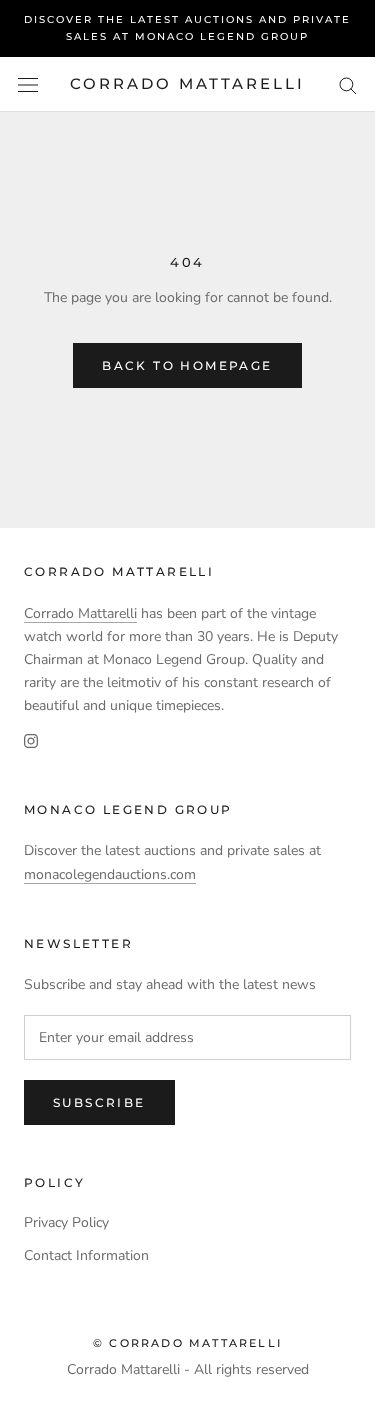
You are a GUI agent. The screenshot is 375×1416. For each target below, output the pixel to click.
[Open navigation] (28, 84)
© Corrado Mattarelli (187, 1343)
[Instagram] (31, 740)
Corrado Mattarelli (80, 613)
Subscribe (99, 1102)
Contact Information (86, 1255)
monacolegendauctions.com (110, 874)
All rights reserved (251, 1369)
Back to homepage (187, 365)
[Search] (348, 84)
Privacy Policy (66, 1222)
